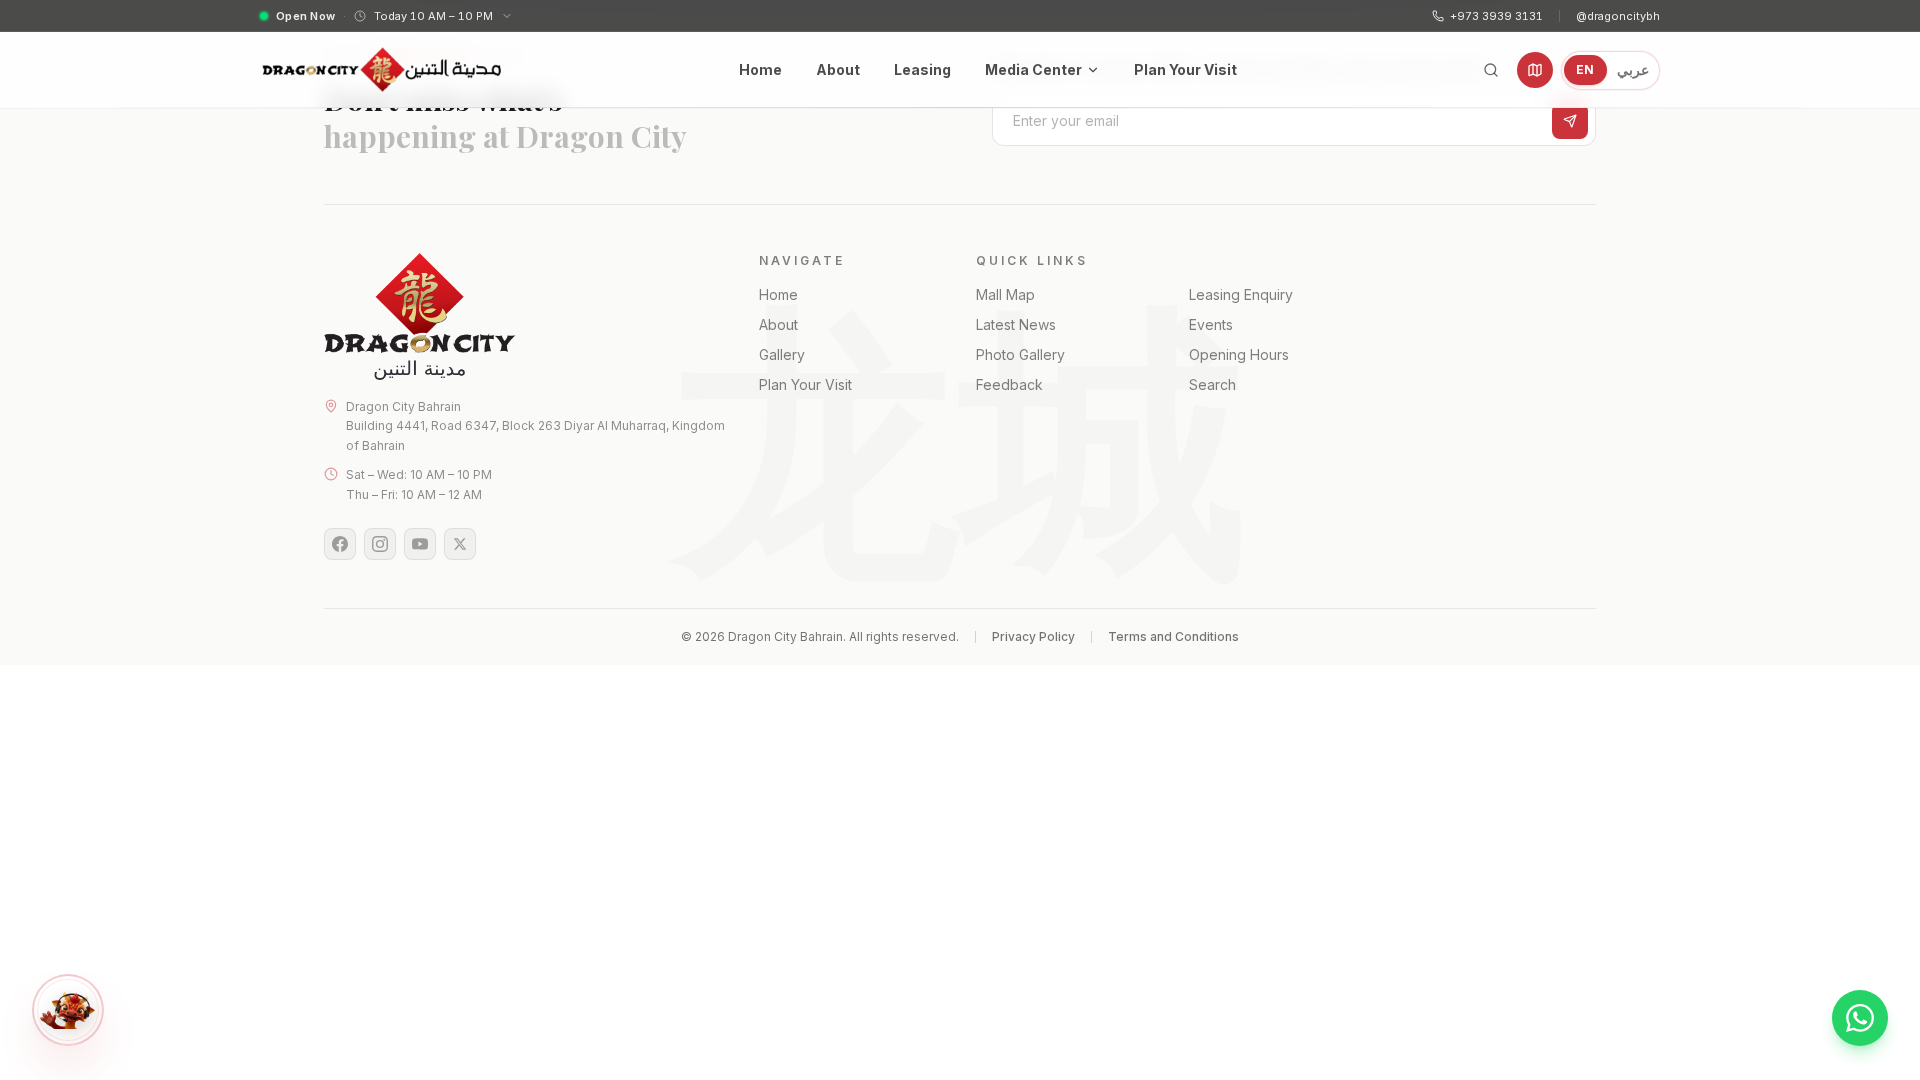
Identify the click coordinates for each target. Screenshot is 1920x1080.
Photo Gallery (1020, 354)
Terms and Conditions (1173, 636)
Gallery (782, 354)
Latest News (1016, 324)
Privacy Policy (1033, 636)
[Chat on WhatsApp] (1860, 1018)
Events (1211, 324)
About (838, 69)
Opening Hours (1239, 354)
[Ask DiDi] (68, 1010)
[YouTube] (420, 544)
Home (760, 69)
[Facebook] (340, 544)
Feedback (1009, 384)
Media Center (1033, 69)
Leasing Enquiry (1241, 294)
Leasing (922, 69)
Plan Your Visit (1185, 69)
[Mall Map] (1535, 70)
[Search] (1491, 70)
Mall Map (1005, 294)
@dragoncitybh (1618, 16)
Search (1212, 384)
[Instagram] (380, 544)
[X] (460, 544)
